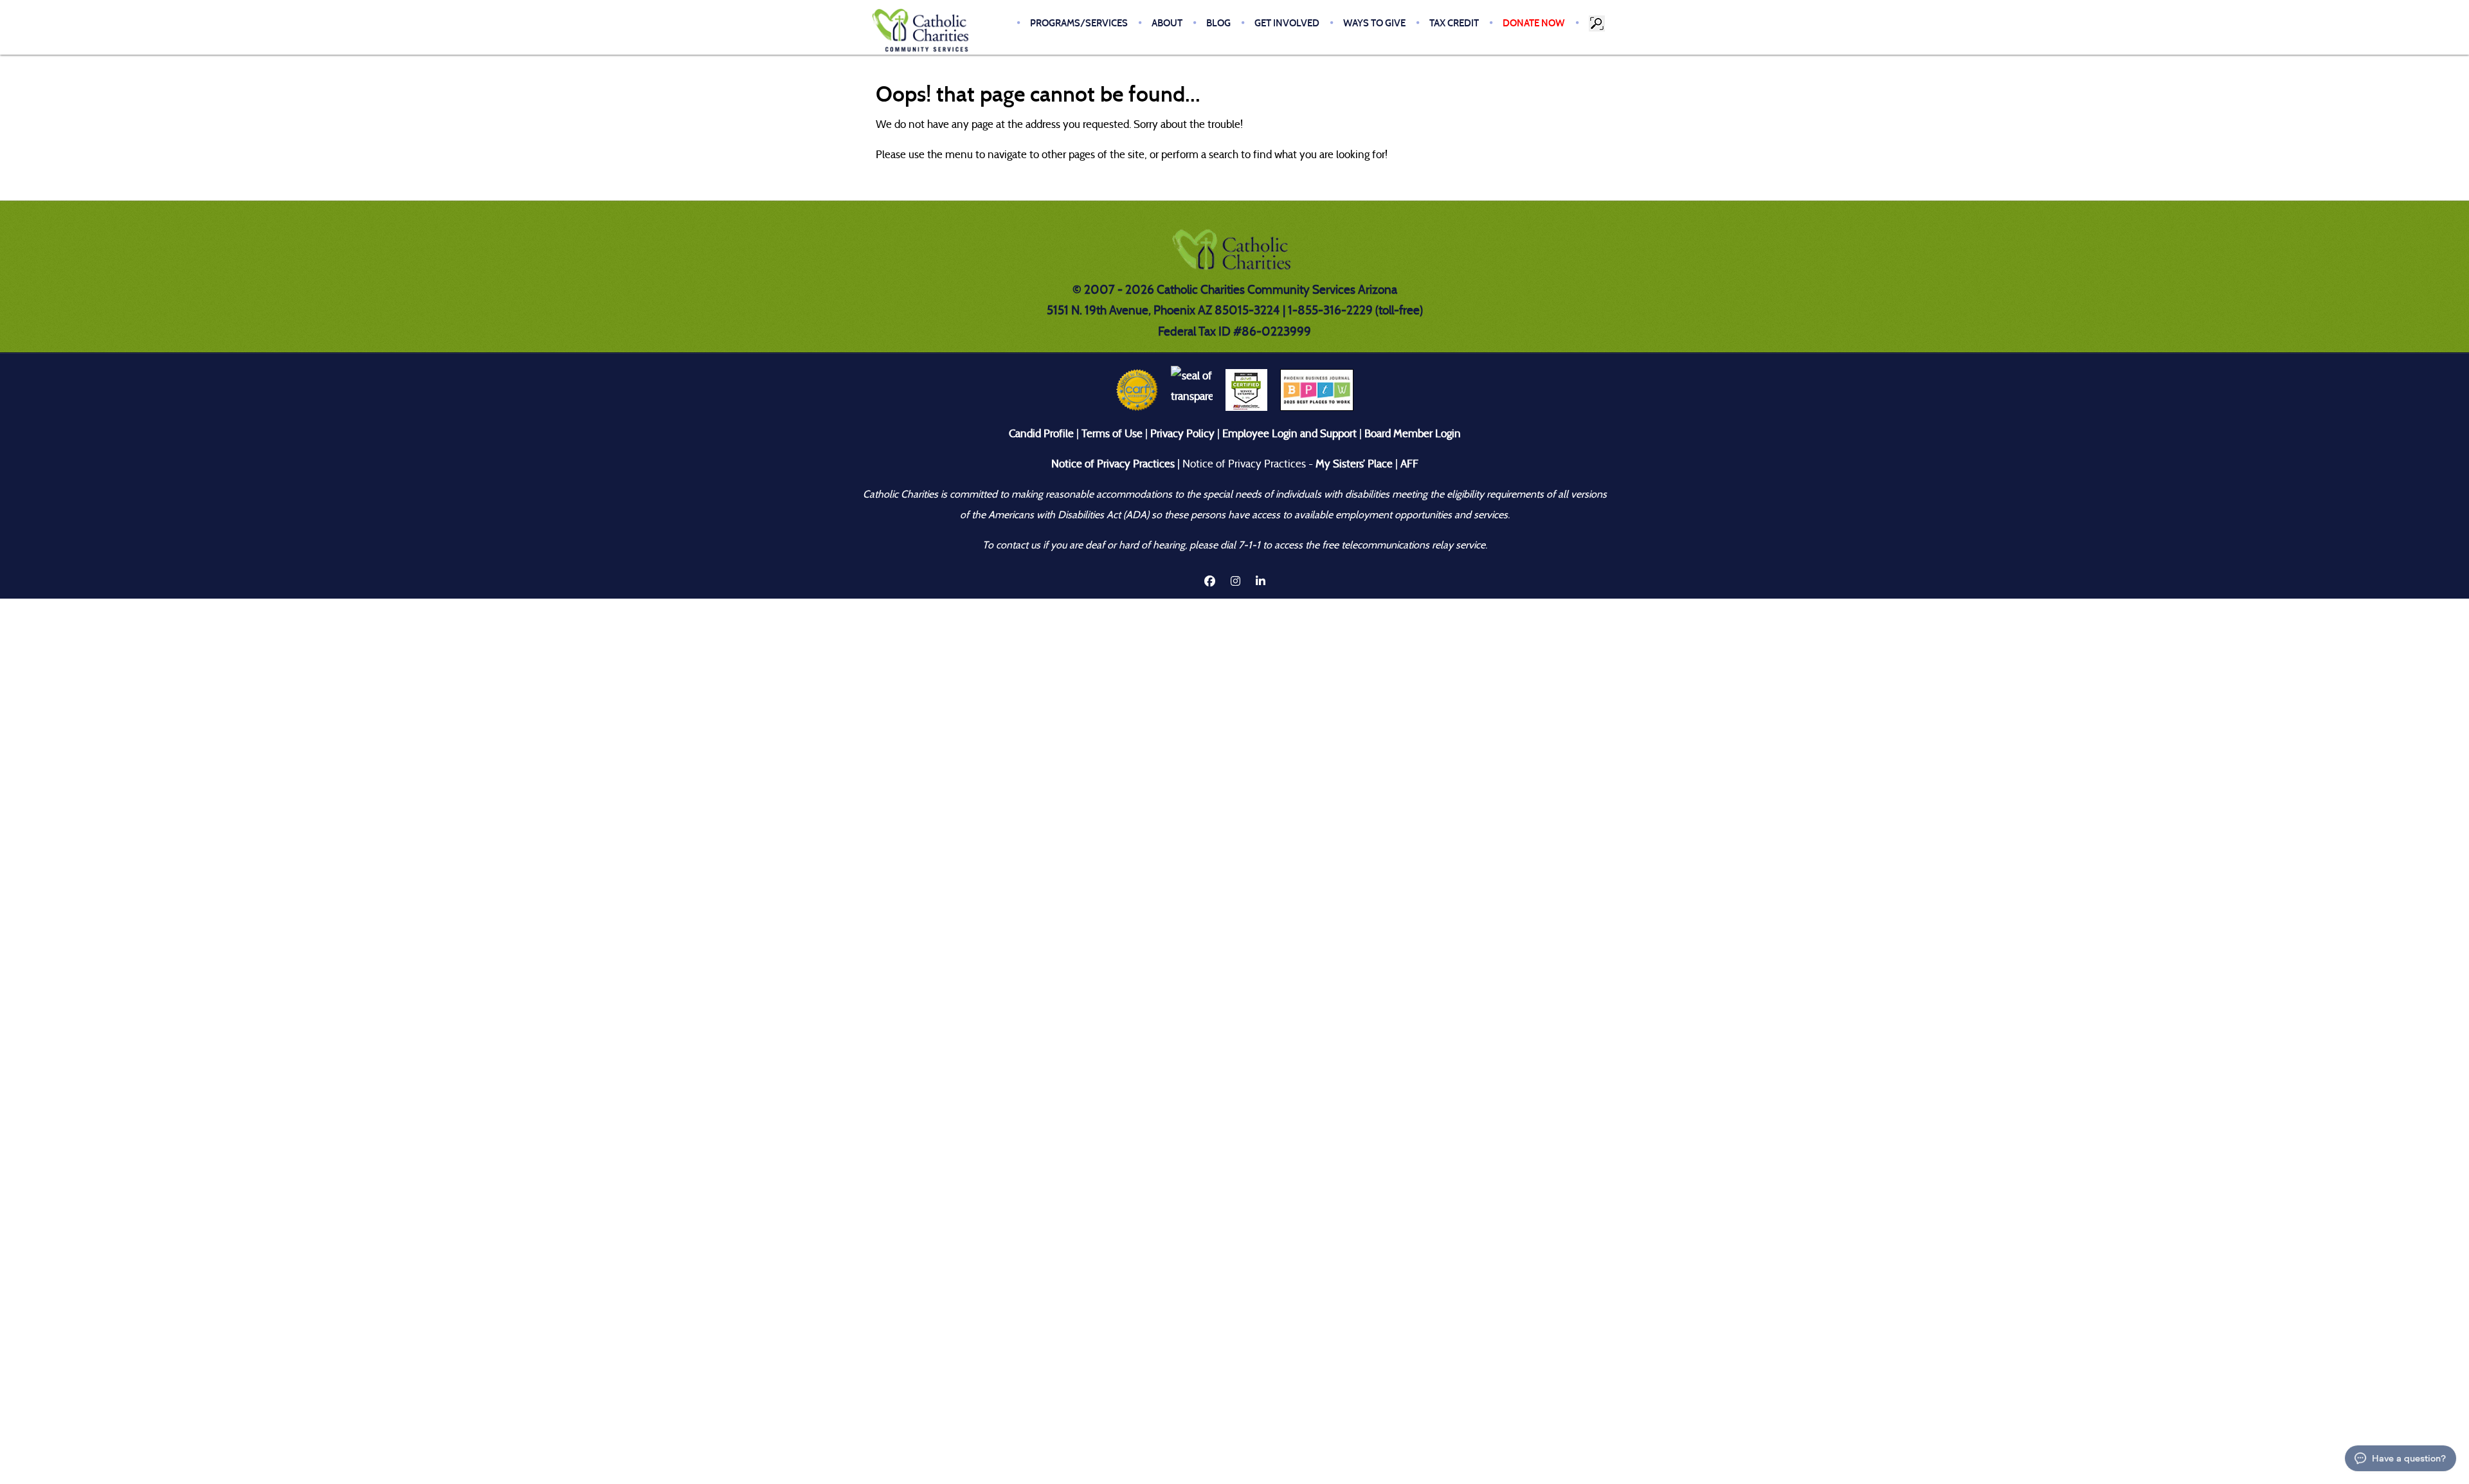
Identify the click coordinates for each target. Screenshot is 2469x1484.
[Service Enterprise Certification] (1246, 389)
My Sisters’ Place (1353, 464)
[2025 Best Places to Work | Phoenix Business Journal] (1317, 389)
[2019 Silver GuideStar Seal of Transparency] (1192, 389)
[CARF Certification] (1137, 389)
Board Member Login (1413, 434)
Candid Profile (1041, 434)
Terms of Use (1112, 434)
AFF (1409, 464)
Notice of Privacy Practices (1113, 464)
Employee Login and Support (1289, 434)
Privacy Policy (1182, 434)
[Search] (1598, 23)
